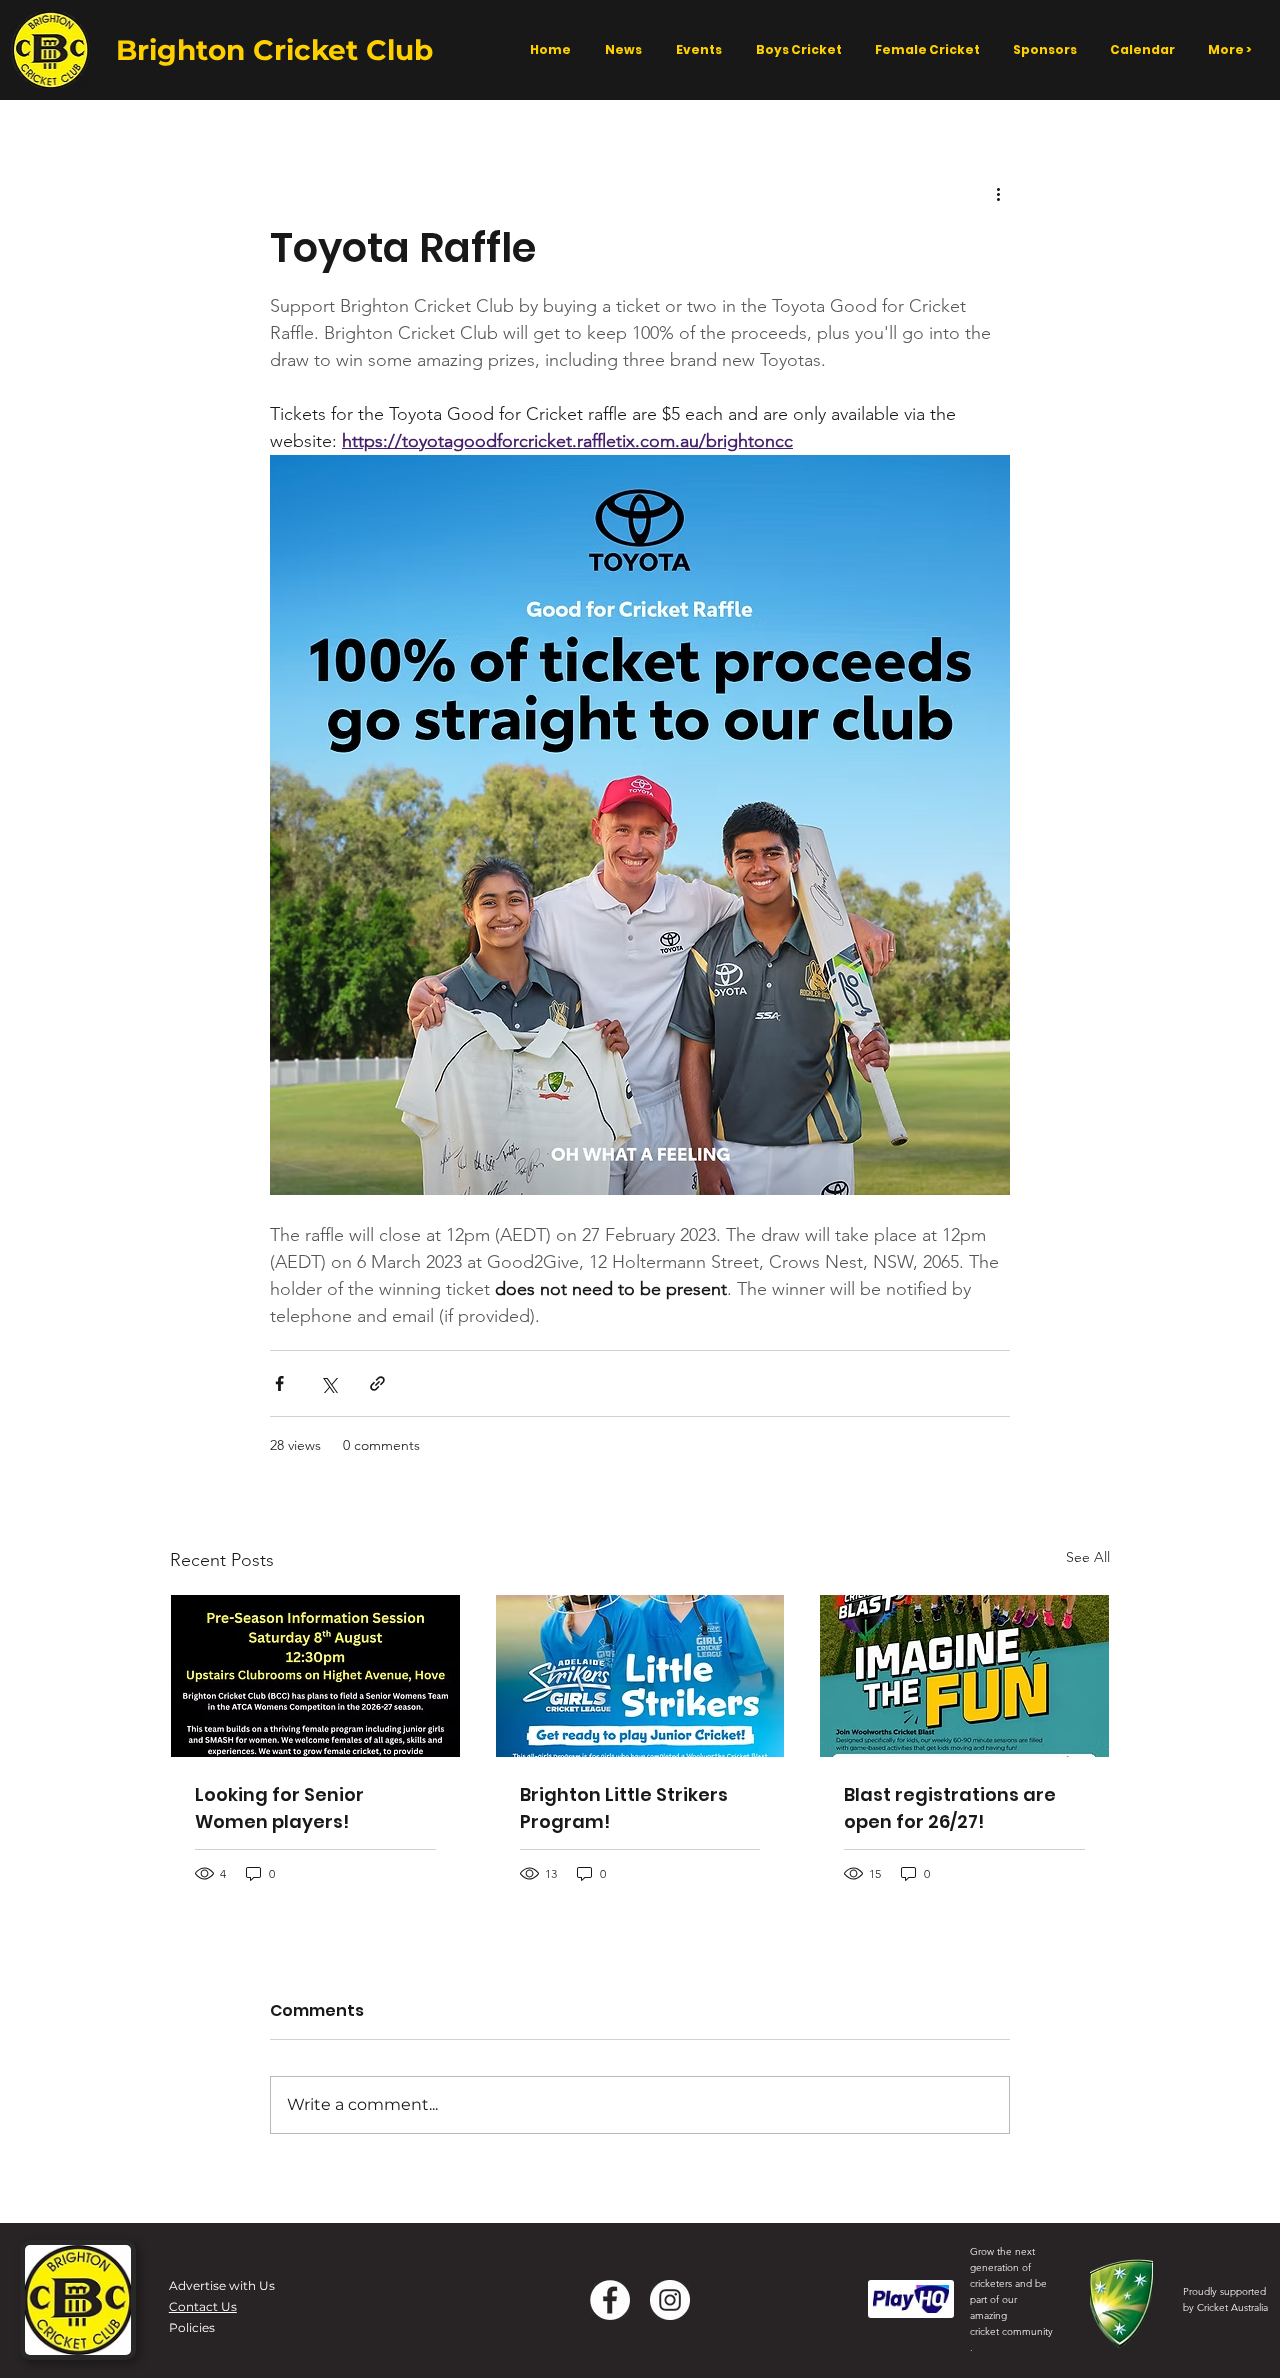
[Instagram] (670, 2300)
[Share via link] (377, 1383)
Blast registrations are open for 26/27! (950, 1808)
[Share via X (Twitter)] (328, 1383)
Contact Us (203, 2306)
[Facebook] (610, 2300)
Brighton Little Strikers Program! (624, 1808)
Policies (192, 2327)
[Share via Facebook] (279, 1383)
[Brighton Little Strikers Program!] (640, 1676)
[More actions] (998, 193)
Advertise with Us (222, 2285)
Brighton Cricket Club (274, 50)
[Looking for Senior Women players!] (315, 1676)
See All (1088, 1557)
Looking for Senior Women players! (279, 1808)
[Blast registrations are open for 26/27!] (964, 1676)
